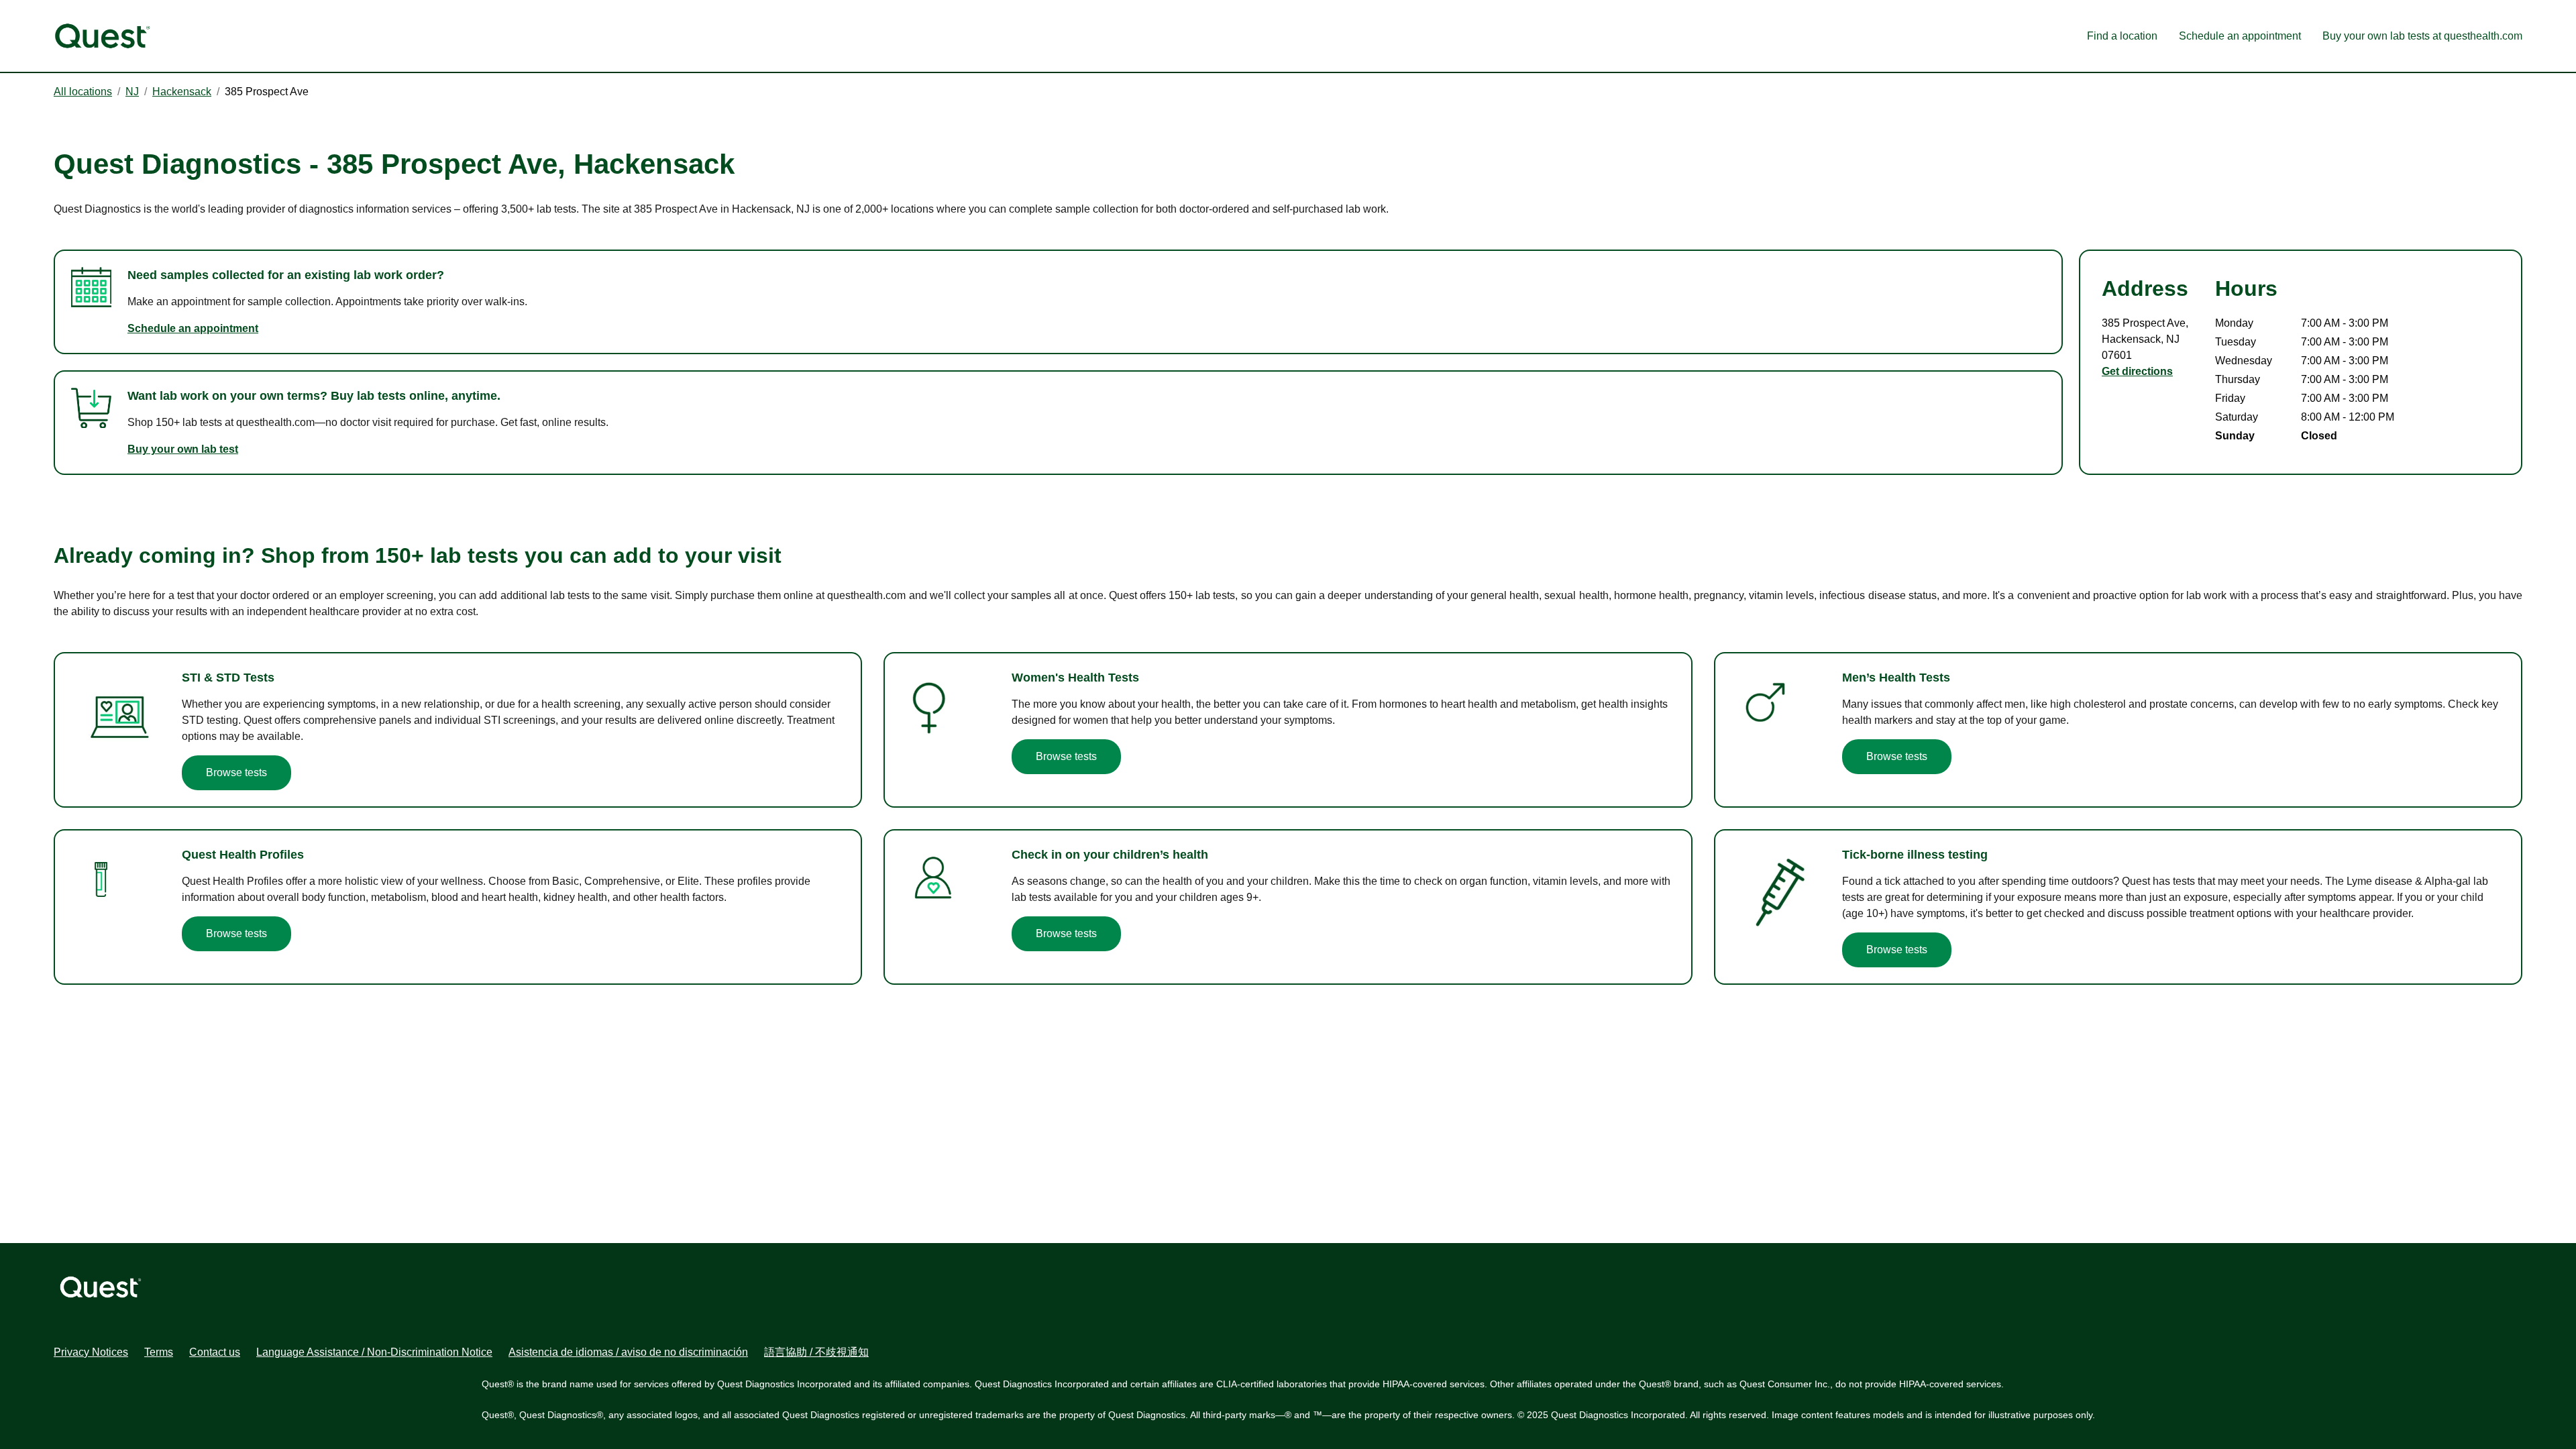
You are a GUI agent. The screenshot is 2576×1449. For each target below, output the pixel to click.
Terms (159, 1352)
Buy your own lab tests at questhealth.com (2422, 36)
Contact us (215, 1352)
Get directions (2137, 371)
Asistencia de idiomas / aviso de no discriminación (628, 1352)
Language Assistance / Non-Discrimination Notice (374, 1352)
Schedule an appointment (2240, 36)
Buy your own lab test (183, 449)
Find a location (2122, 36)
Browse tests (236, 772)
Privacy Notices (91, 1352)
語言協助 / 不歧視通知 (816, 1352)
